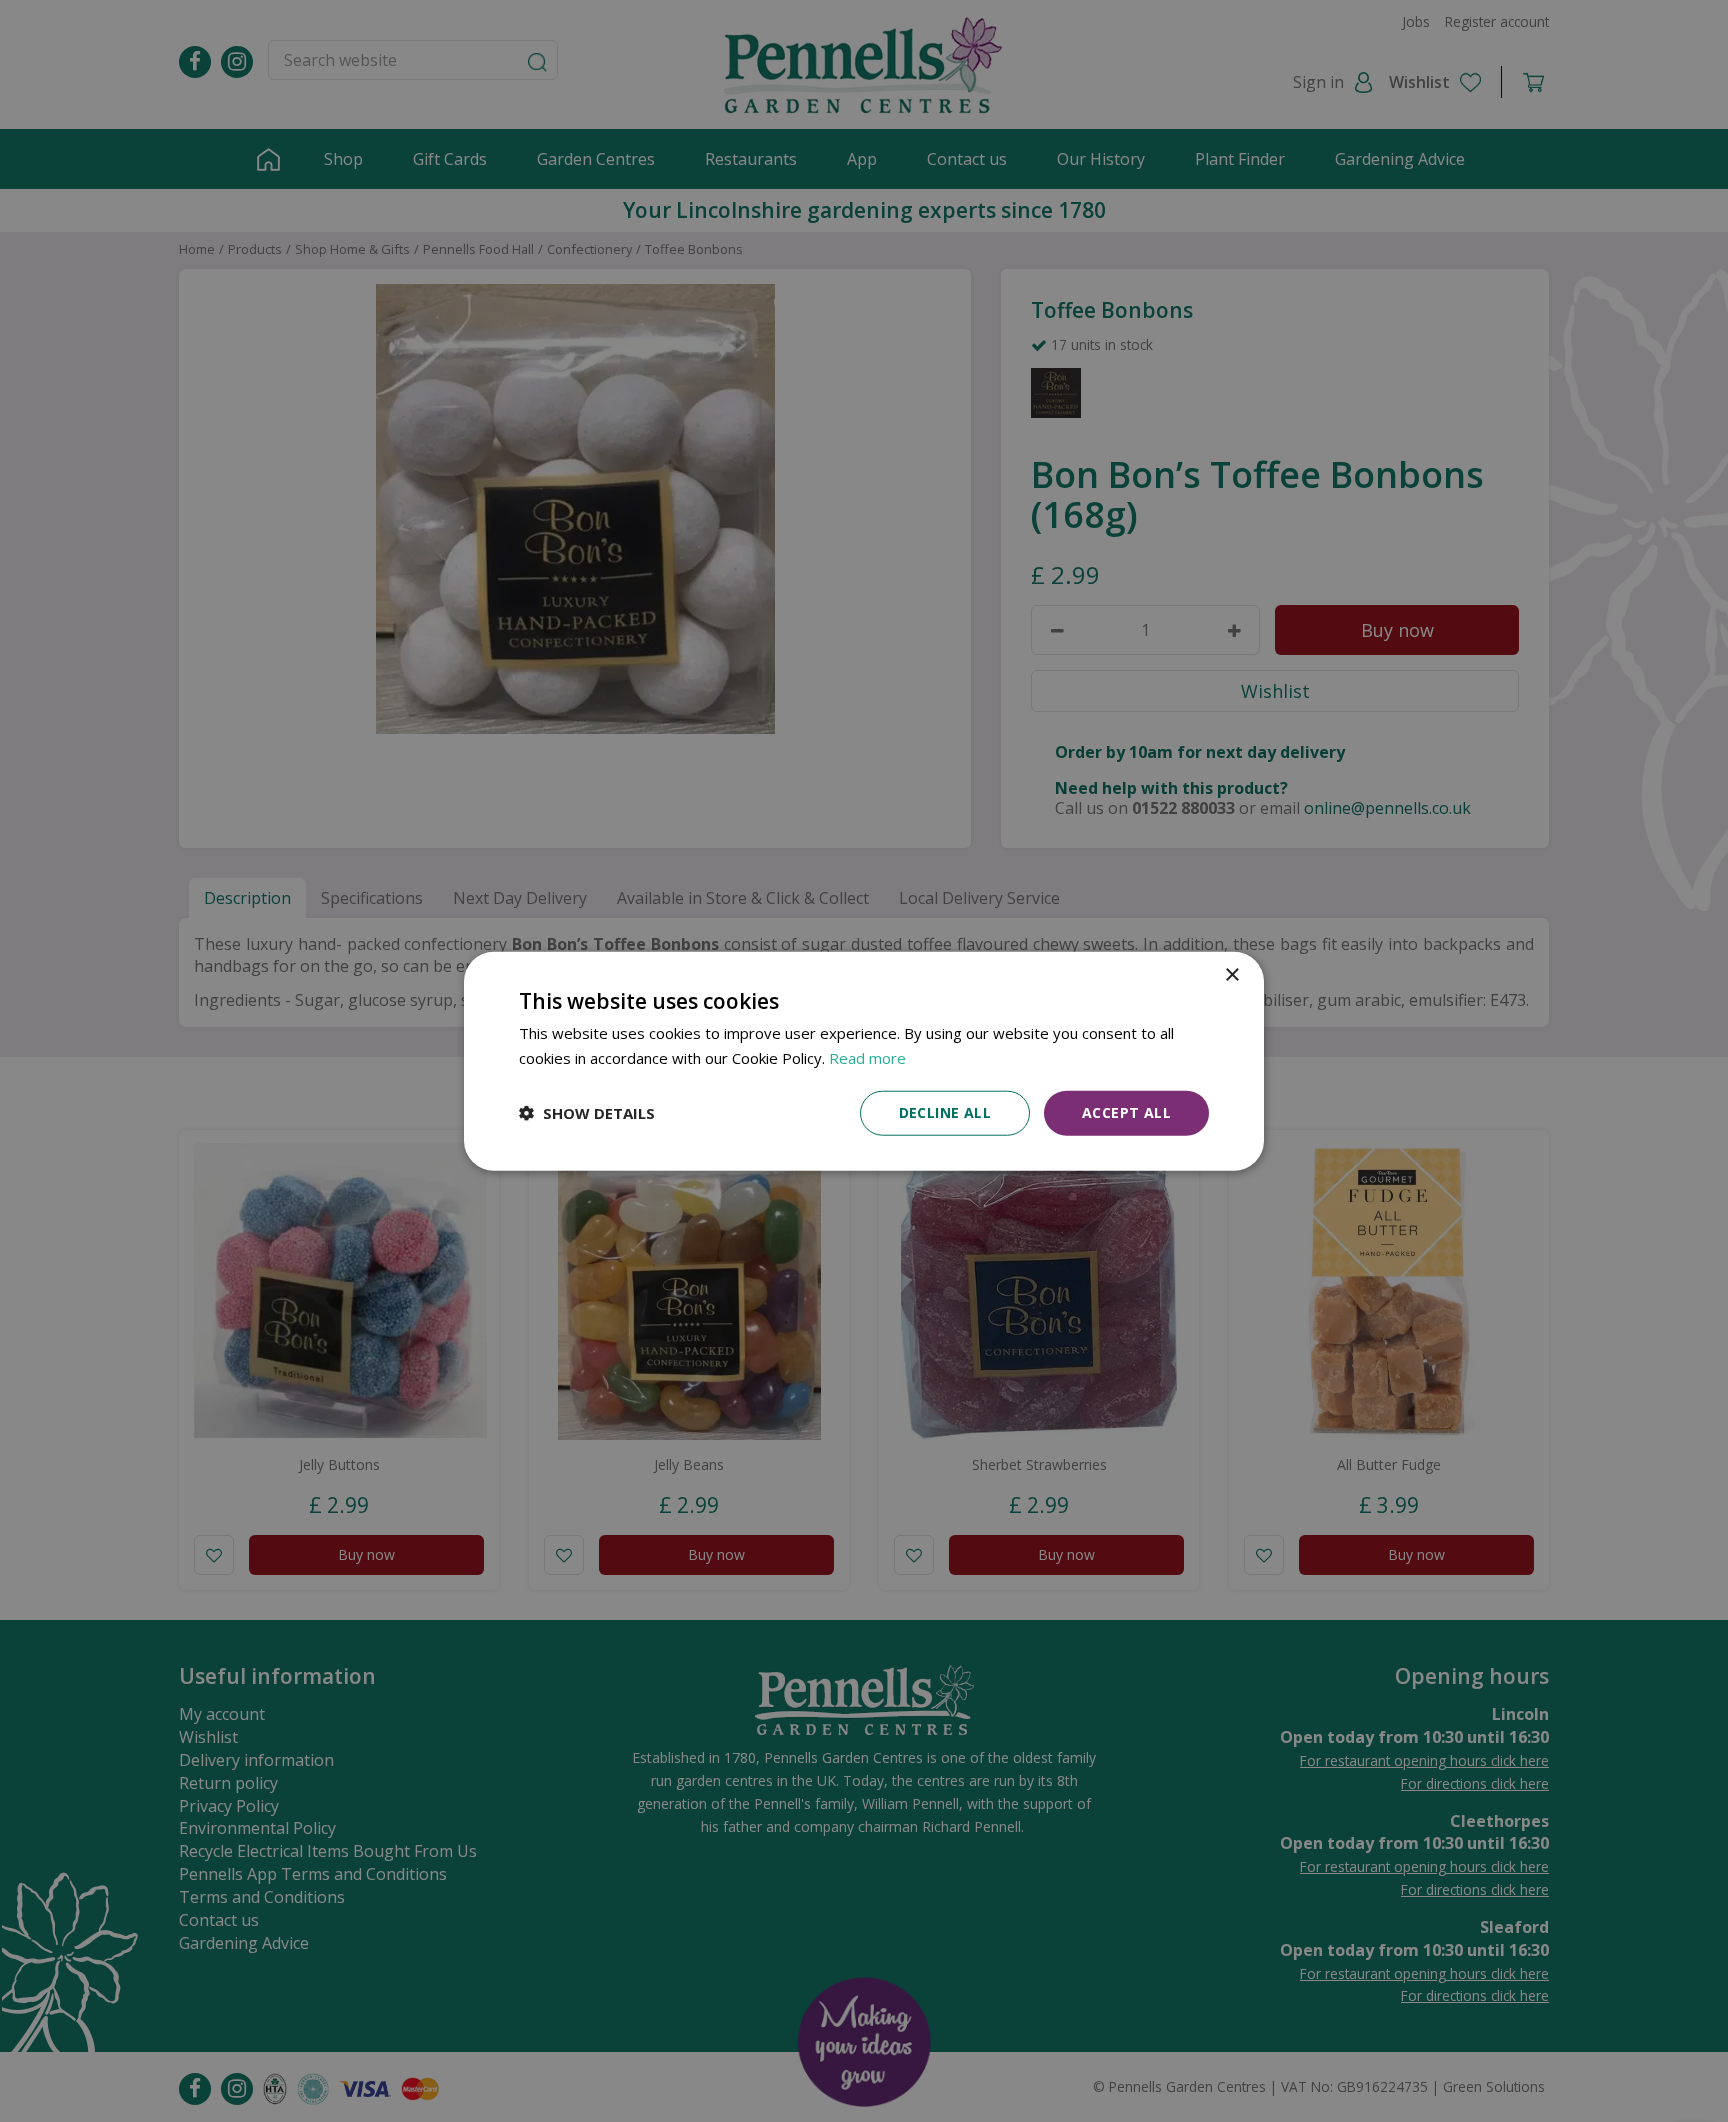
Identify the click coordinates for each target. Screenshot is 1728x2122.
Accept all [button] (1126, 1112)
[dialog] (864, 1061)
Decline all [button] (945, 1112)
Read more (867, 1058)
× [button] (1231, 975)
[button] (587, 1113)
